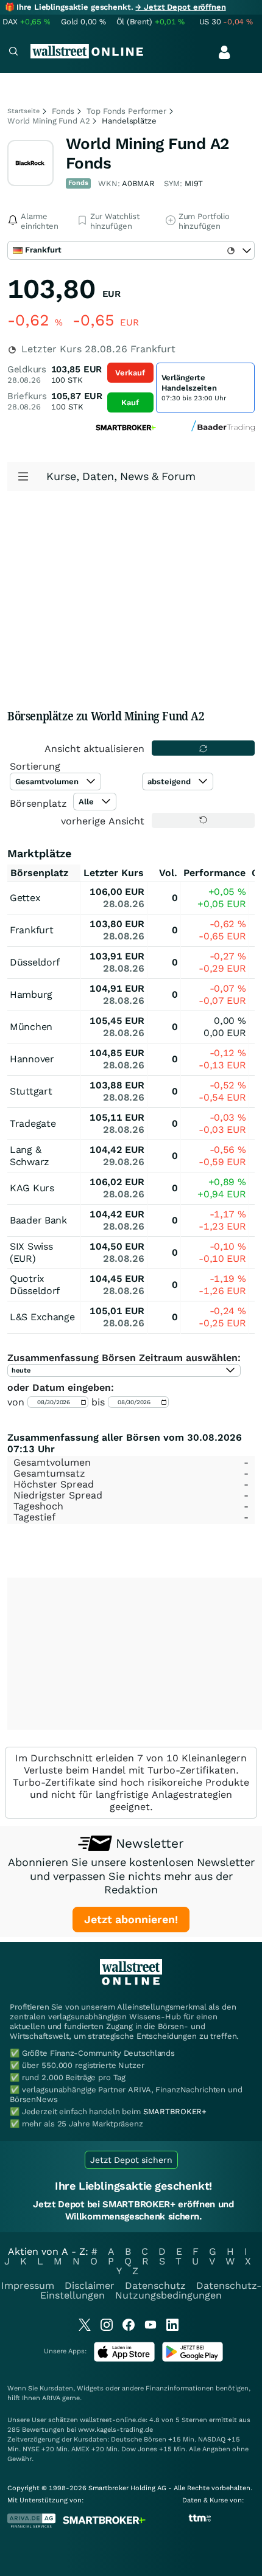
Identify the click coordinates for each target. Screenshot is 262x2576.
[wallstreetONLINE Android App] (193, 2359)
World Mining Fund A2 (48, 121)
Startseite (23, 111)
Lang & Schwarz (30, 1156)
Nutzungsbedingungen (168, 2295)
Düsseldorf (35, 962)
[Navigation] (13, 53)
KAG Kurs (32, 1188)
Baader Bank (38, 1220)
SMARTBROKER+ (175, 2111)
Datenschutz (155, 2285)
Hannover (32, 1059)
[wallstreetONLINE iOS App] (124, 2359)
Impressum (28, 2285)
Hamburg (31, 994)
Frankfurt (31, 930)
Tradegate (33, 1123)
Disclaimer (90, 2285)
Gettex (25, 898)
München (31, 1027)
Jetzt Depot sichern (131, 2160)
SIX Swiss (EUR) (31, 1252)
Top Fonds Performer (126, 111)
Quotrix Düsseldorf (35, 1285)
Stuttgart (31, 1091)
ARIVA (51, 2398)
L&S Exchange (42, 1317)
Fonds (63, 111)
